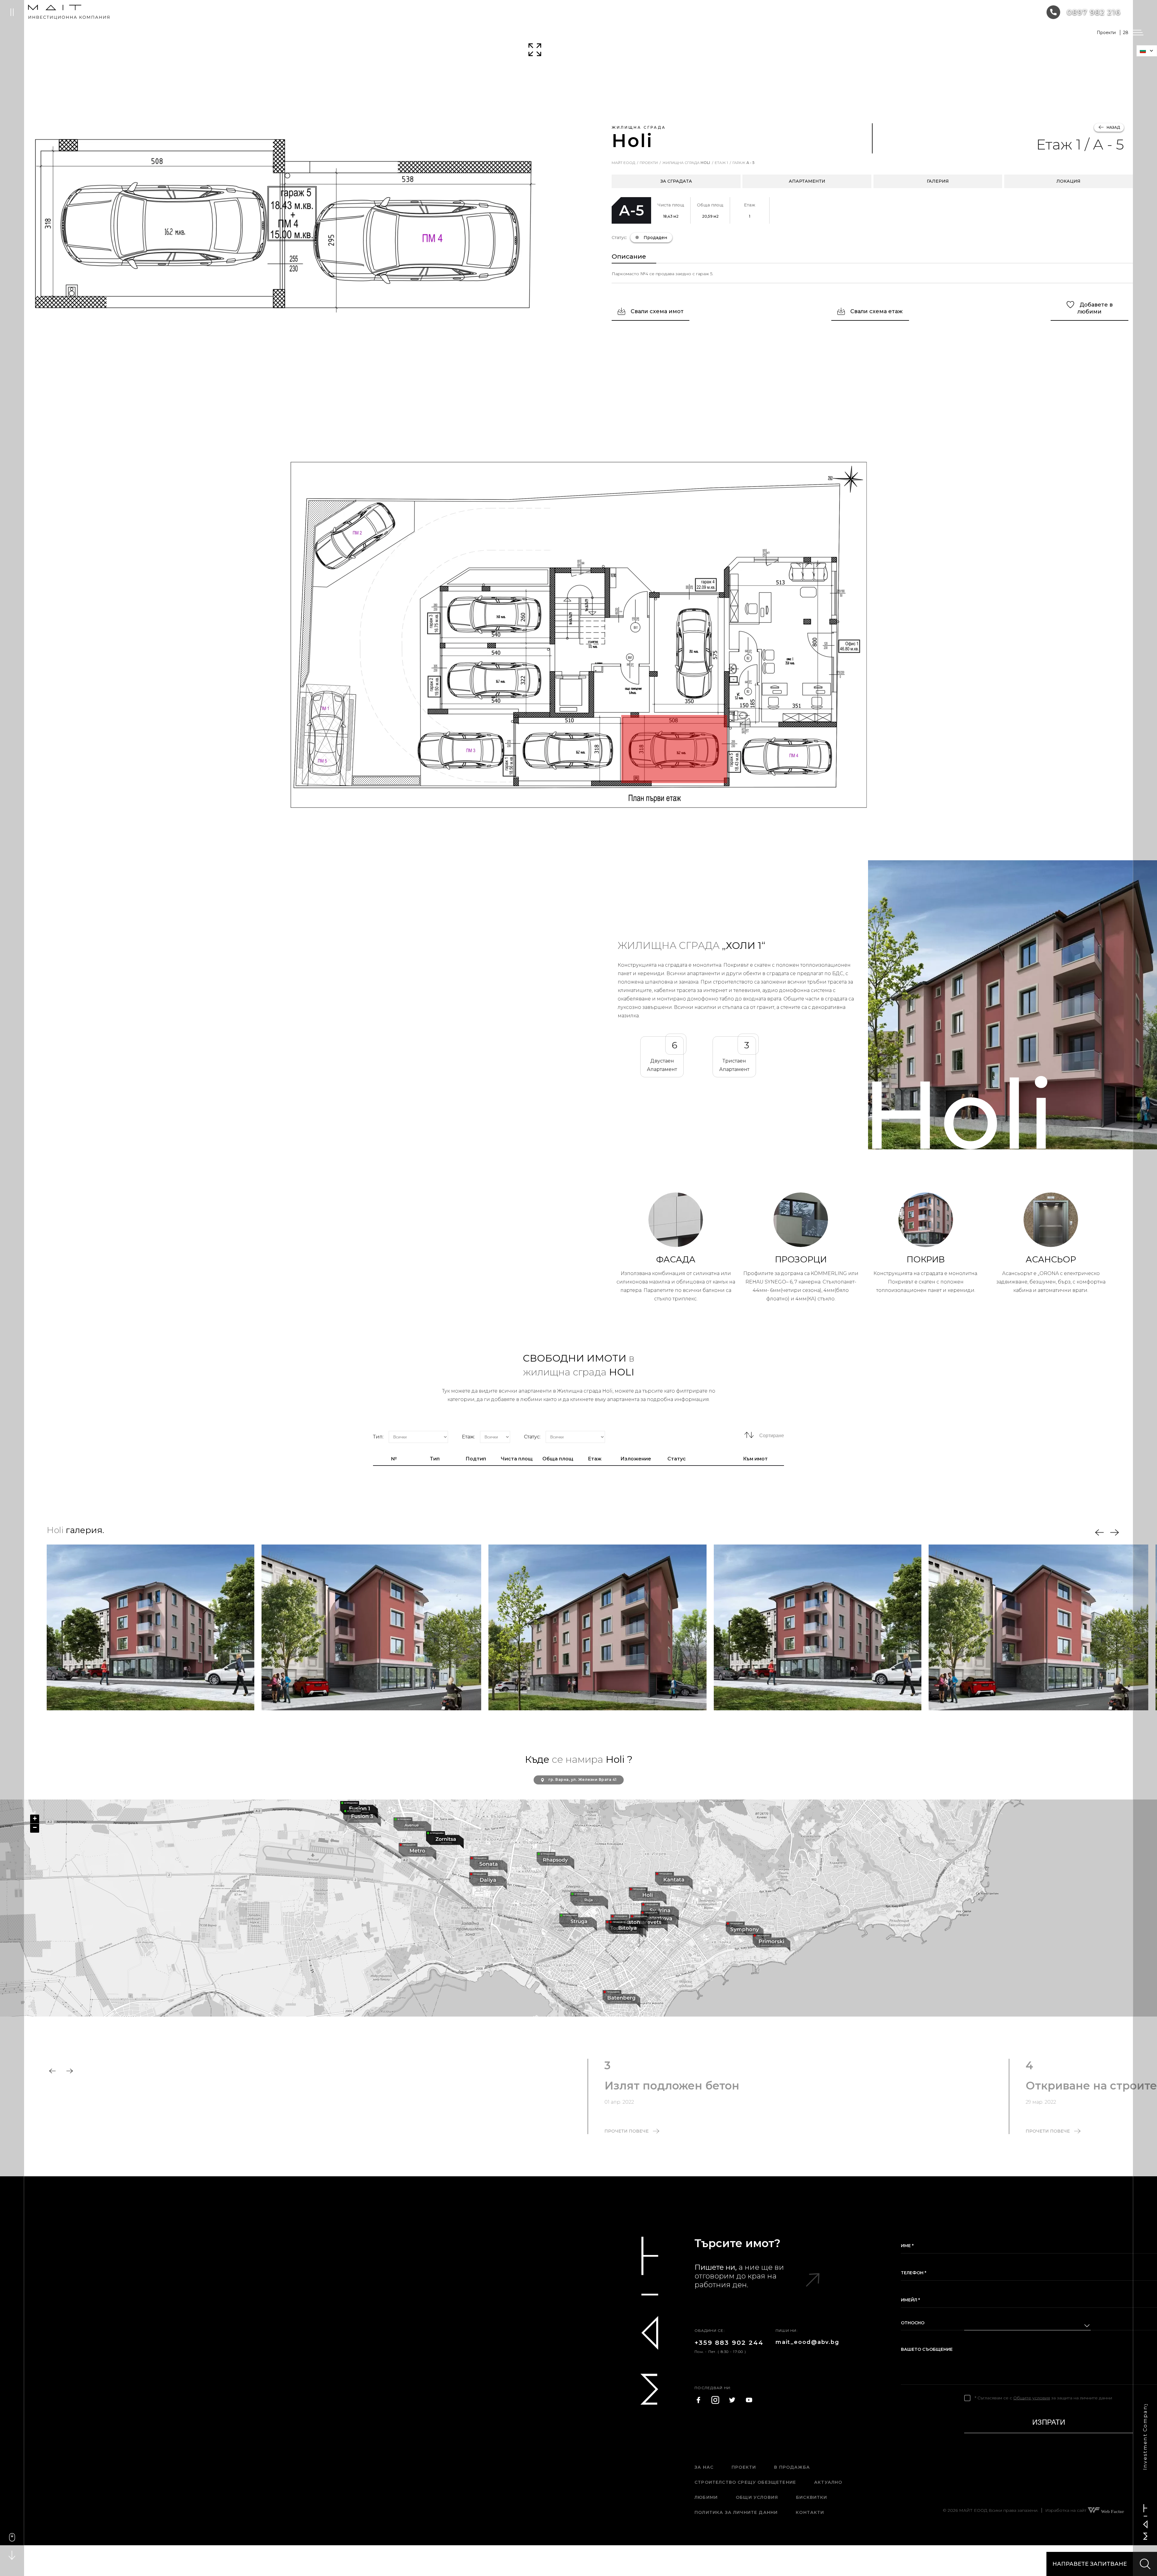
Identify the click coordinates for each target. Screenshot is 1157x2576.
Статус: (532, 1437)
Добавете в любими (1095, 308)
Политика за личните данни (736, 2512)
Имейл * (910, 2300)
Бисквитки (812, 2497)
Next (1115, 1533)
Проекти (649, 163)
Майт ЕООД (623, 163)
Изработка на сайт (1066, 2510)
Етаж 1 (721, 163)
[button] (362, 1818)
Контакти (810, 2512)
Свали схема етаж (876, 311)
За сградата (676, 181)
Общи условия (757, 2497)
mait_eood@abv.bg (807, 2342)
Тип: (378, 1437)
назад (1113, 127)
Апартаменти (807, 181)
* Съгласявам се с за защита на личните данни (1043, 2398)
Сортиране (771, 1436)
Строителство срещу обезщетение (745, 2482)
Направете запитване (1090, 2564)
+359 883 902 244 (729, 2343)
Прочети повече (627, 2131)
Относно (913, 2323)
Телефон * (914, 2273)
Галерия (938, 181)
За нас (704, 2467)
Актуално (828, 2482)
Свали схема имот (656, 311)
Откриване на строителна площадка (712, 2086)
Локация (1068, 181)
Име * (907, 2246)
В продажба (792, 2467)
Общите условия (1032, 2398)
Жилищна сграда (686, 163)
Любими (706, 2497)
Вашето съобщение (927, 2349)
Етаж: (468, 1437)
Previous (1099, 1533)
